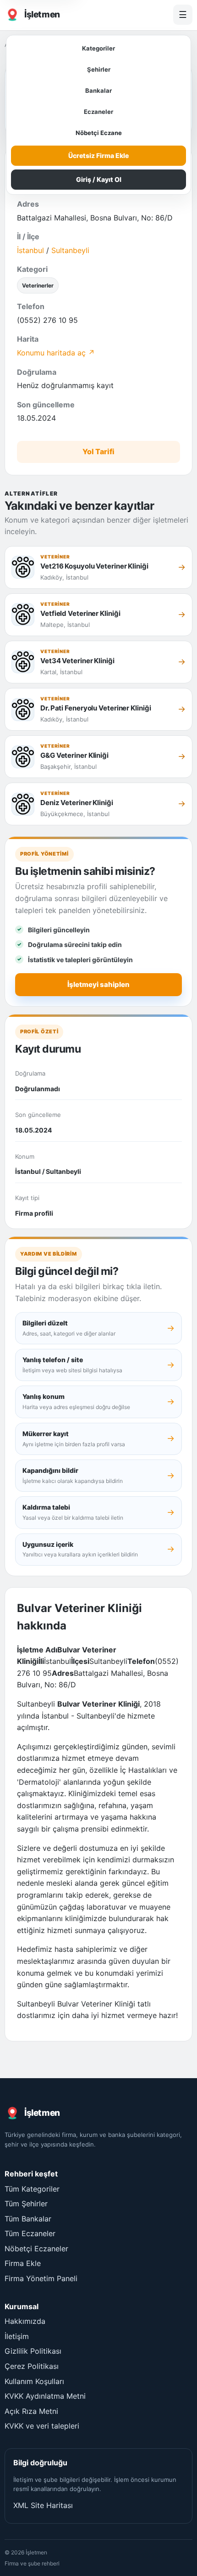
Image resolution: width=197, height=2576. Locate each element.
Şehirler (99, 69)
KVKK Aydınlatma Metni (45, 2396)
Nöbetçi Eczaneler (36, 2249)
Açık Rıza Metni (31, 2411)
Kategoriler (98, 48)
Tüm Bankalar (28, 2219)
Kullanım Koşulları (34, 2381)
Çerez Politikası (32, 2366)
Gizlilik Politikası (33, 2351)
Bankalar (98, 90)
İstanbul (30, 250)
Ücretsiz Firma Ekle (98, 155)
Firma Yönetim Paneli (41, 2278)
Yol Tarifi (98, 451)
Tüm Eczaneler (30, 2233)
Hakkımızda (25, 2321)
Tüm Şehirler (26, 2204)
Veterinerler (38, 285)
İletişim (17, 2336)
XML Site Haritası (43, 2505)
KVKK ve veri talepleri (42, 2426)
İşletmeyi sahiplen (98, 984)
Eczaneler (98, 112)
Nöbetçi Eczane (99, 133)
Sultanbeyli (70, 250)
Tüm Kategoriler (32, 2189)
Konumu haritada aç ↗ (56, 353)
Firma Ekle (23, 2263)
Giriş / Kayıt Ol (99, 179)
